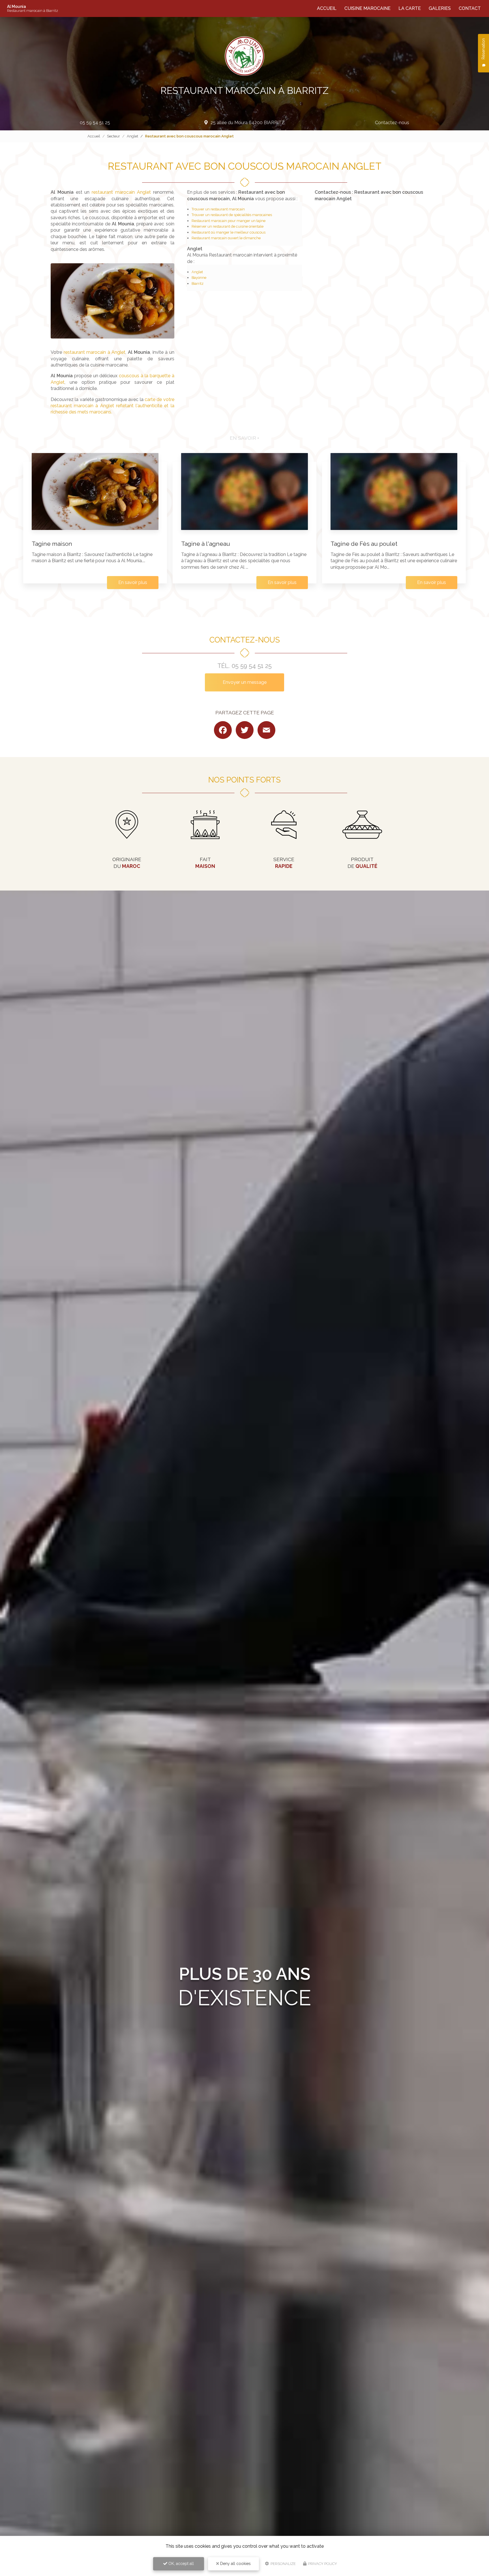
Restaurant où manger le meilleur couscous (229, 232)
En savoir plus (133, 582)
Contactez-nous (392, 123)
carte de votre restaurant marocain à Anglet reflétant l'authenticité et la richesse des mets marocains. (112, 406)
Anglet (132, 136)
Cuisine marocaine (367, 8)
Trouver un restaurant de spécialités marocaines (232, 215)
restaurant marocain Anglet (121, 192)
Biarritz (198, 284)
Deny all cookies (235, 2564)
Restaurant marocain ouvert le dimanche (226, 238)
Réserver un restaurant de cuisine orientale (228, 226)
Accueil (327, 8)
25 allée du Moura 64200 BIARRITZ (248, 123)
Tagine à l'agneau (206, 544)
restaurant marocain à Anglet (95, 352)
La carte (410, 8)
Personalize (283, 2564)
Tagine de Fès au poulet (364, 544)
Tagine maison (52, 544)
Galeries (440, 8)
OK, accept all (181, 2564)
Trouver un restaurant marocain (218, 209)
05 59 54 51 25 (95, 123)
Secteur (113, 136)
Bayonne (199, 278)
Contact (470, 8)
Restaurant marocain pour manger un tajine (229, 221)
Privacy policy (322, 2564)
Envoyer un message (245, 682)
